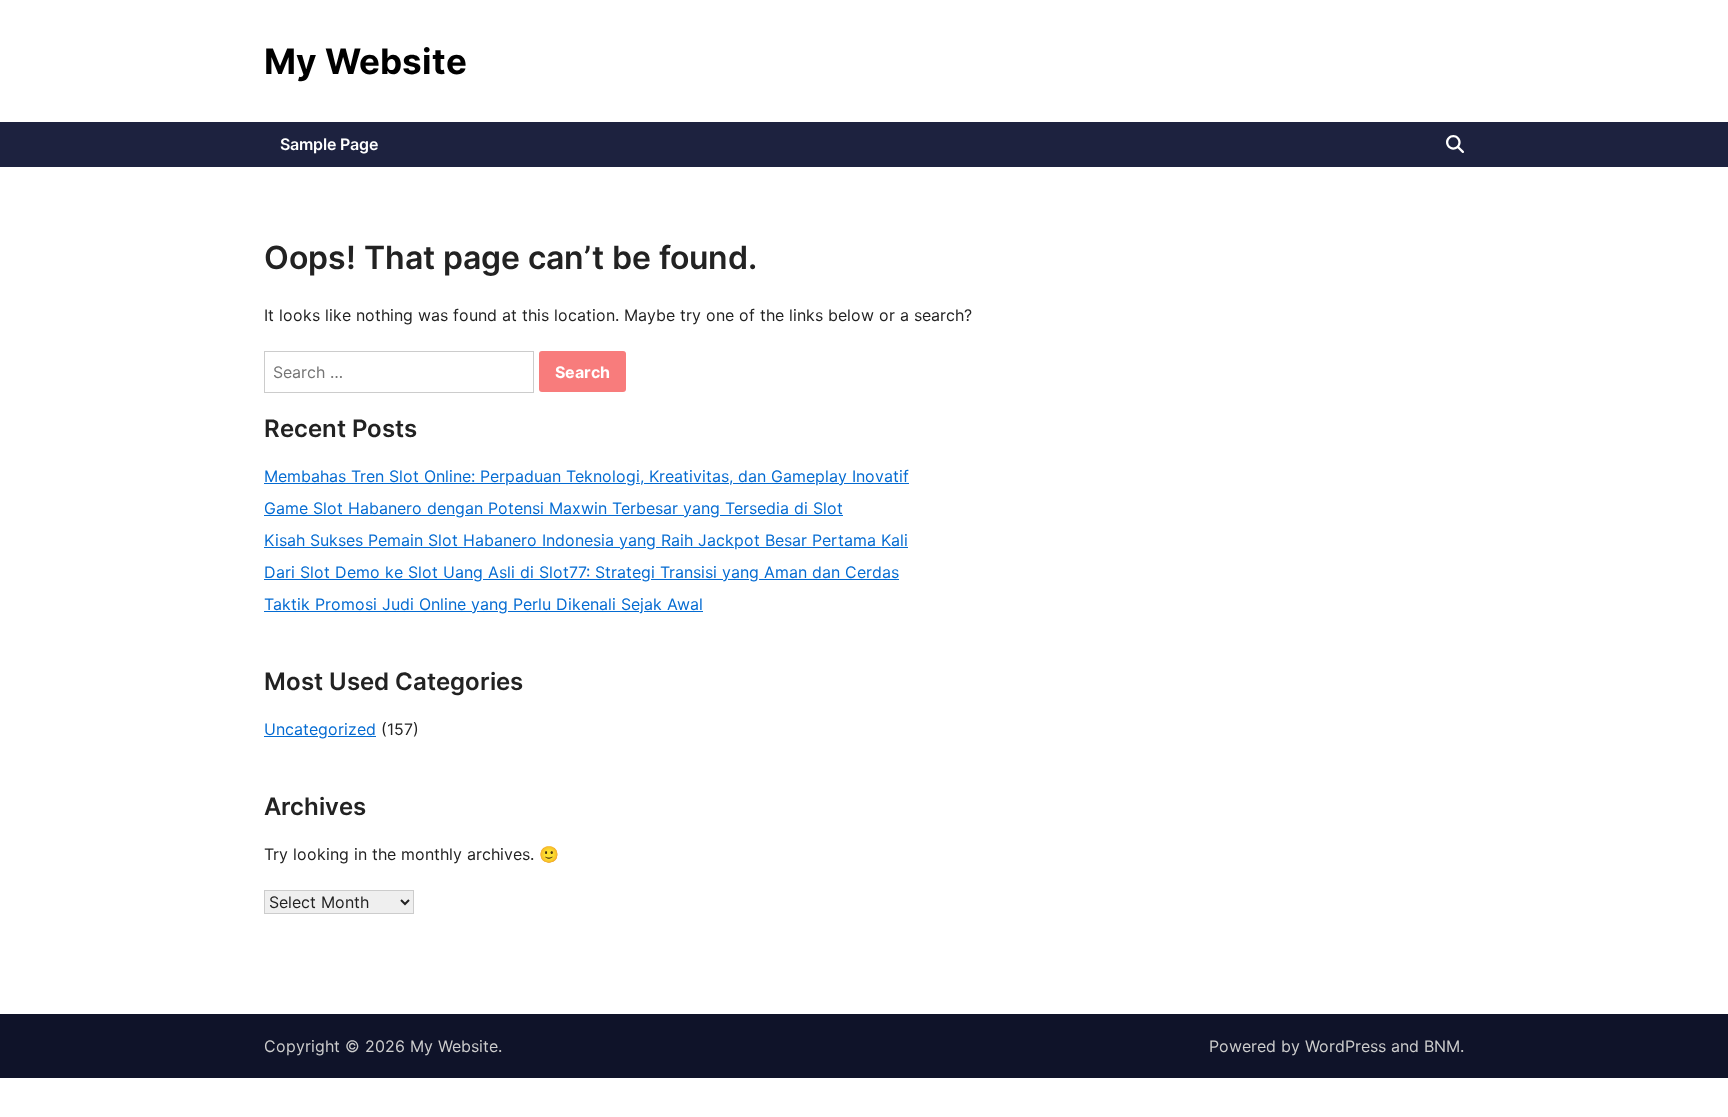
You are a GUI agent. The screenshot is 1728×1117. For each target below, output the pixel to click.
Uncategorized (320, 729)
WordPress (1345, 1046)
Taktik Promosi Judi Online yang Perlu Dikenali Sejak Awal (483, 604)
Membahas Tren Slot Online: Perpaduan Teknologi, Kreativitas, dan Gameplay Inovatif (586, 476)
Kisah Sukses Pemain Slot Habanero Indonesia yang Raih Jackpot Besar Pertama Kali (586, 540)
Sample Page (329, 144)
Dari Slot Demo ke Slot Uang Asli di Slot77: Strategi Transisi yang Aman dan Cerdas (581, 572)
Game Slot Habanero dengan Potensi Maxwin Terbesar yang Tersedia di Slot (553, 508)
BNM (1442, 1046)
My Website (365, 61)
